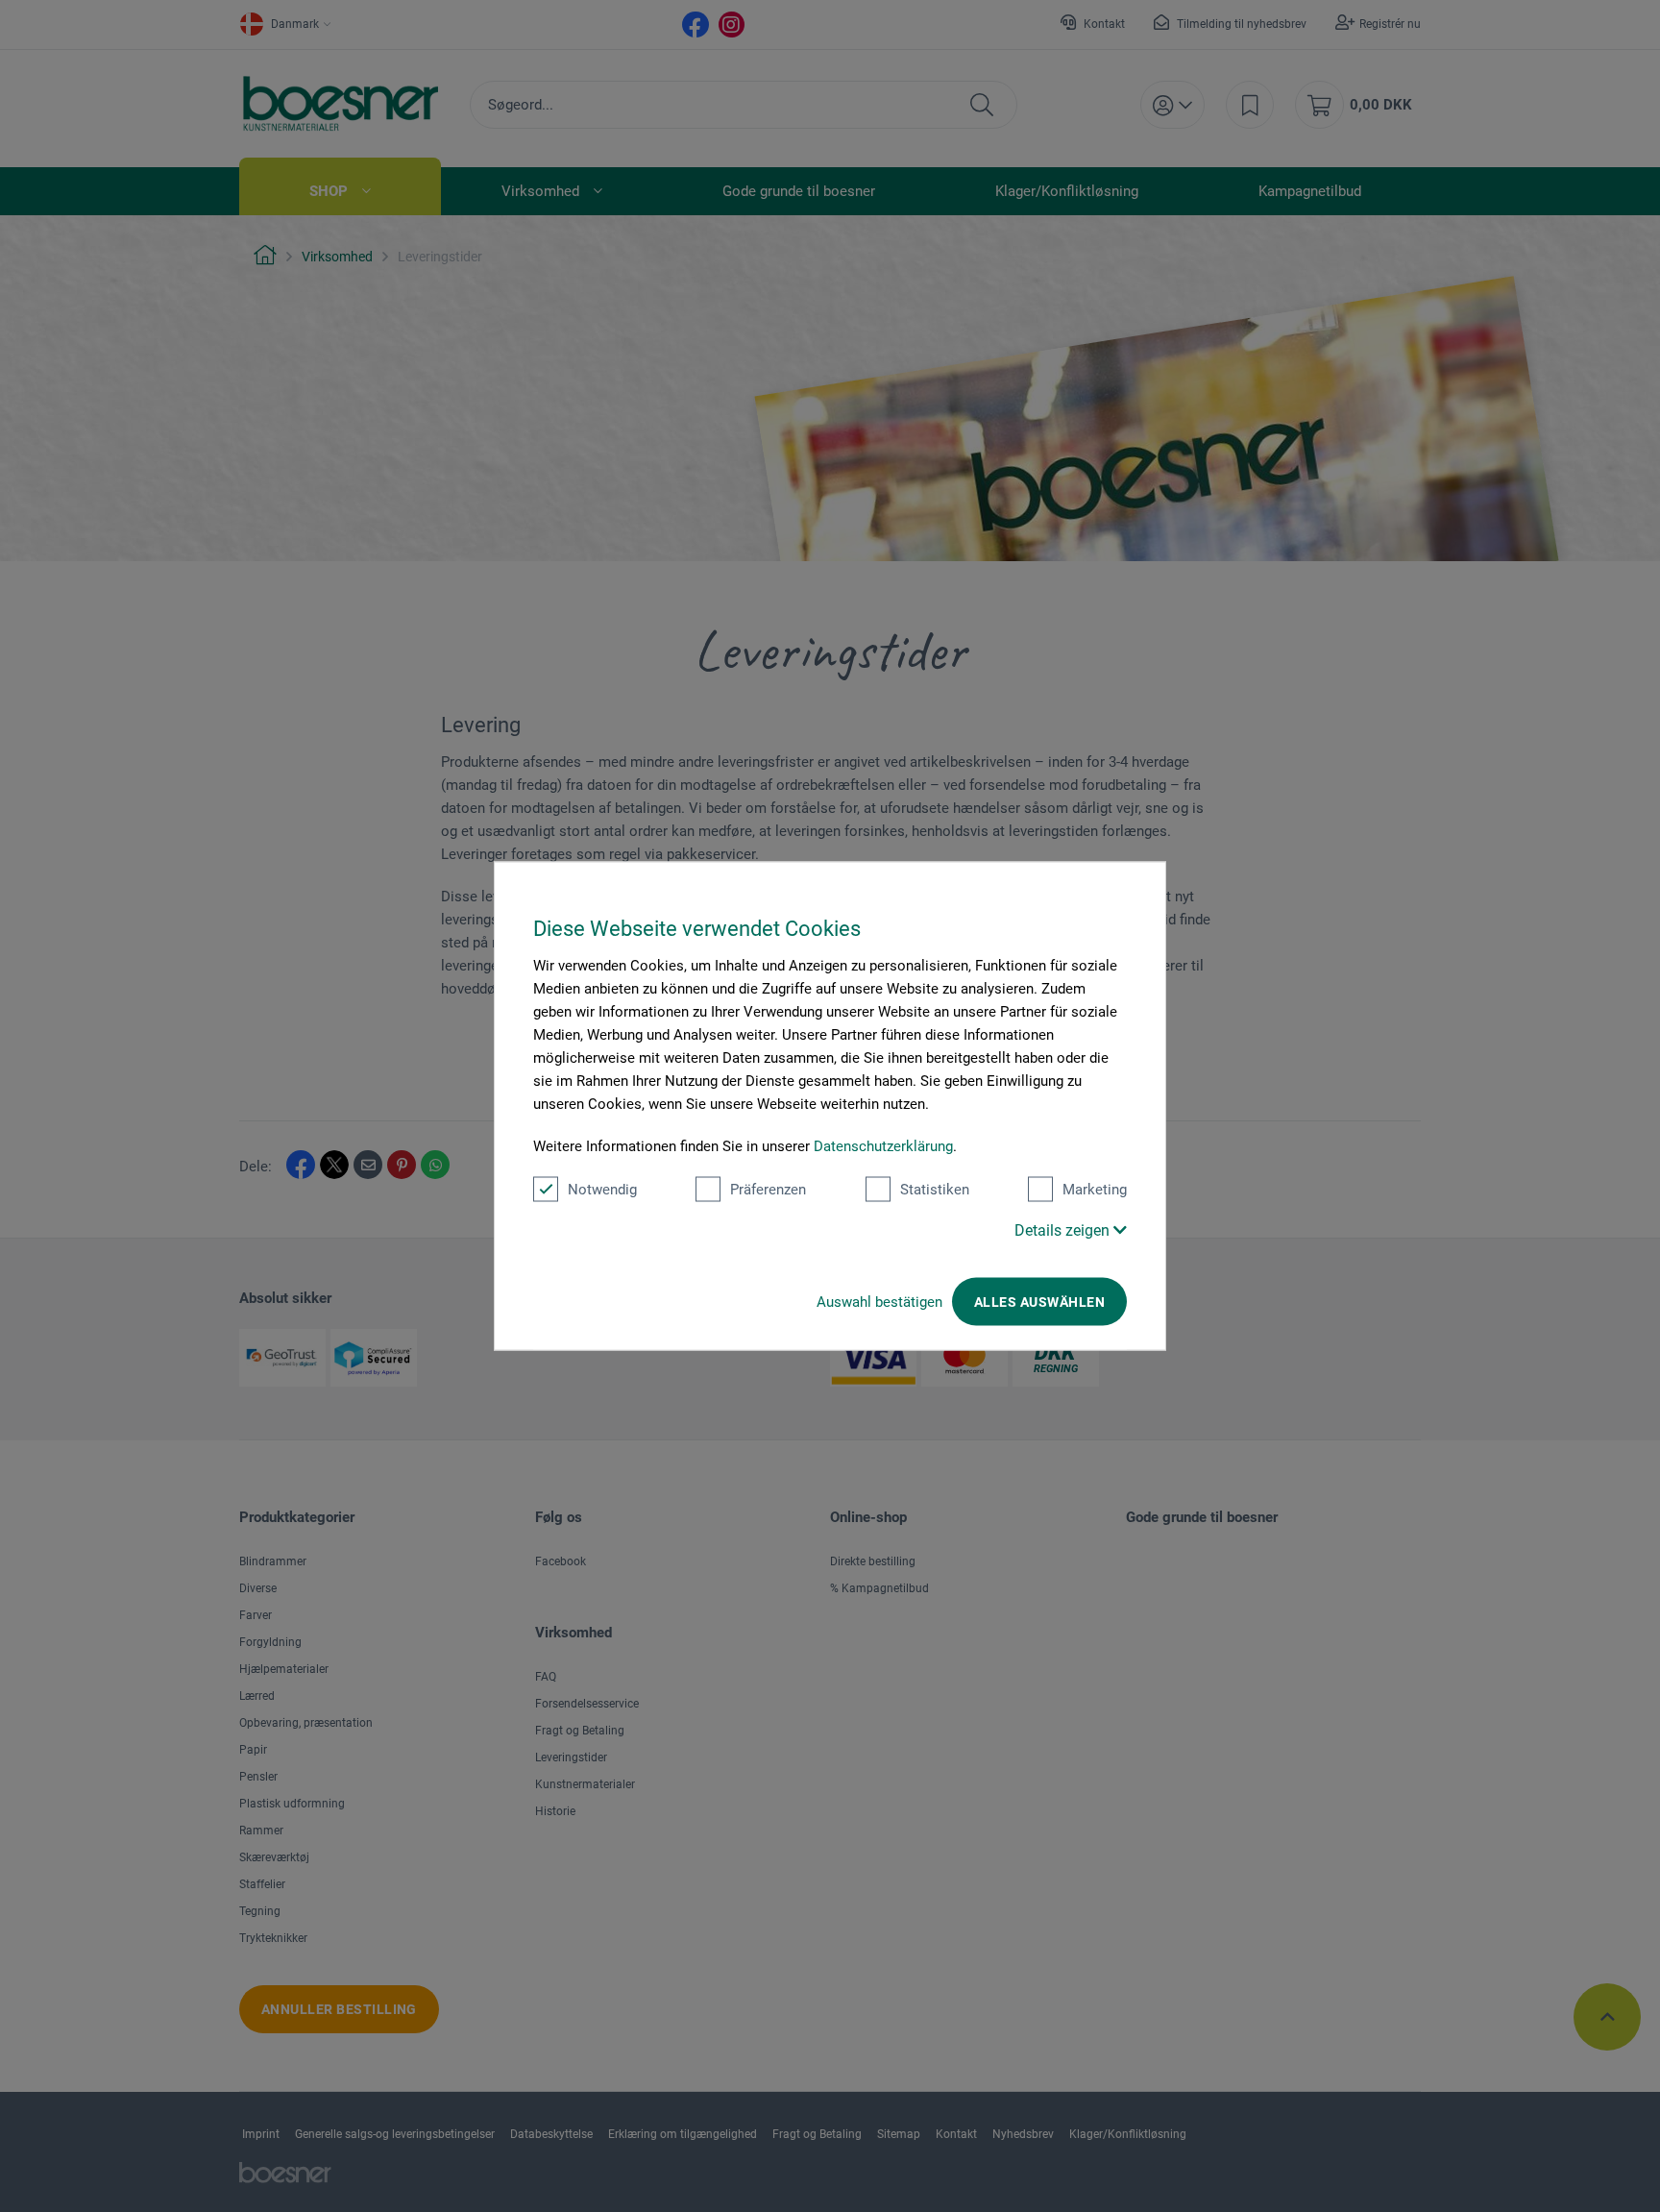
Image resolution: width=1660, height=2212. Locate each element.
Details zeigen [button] (1064, 1230)
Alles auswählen (1039, 1302)
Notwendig (602, 1190)
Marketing (1095, 1190)
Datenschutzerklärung (883, 1146)
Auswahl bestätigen (879, 1302)
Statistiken (935, 1190)
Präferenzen (768, 1190)
